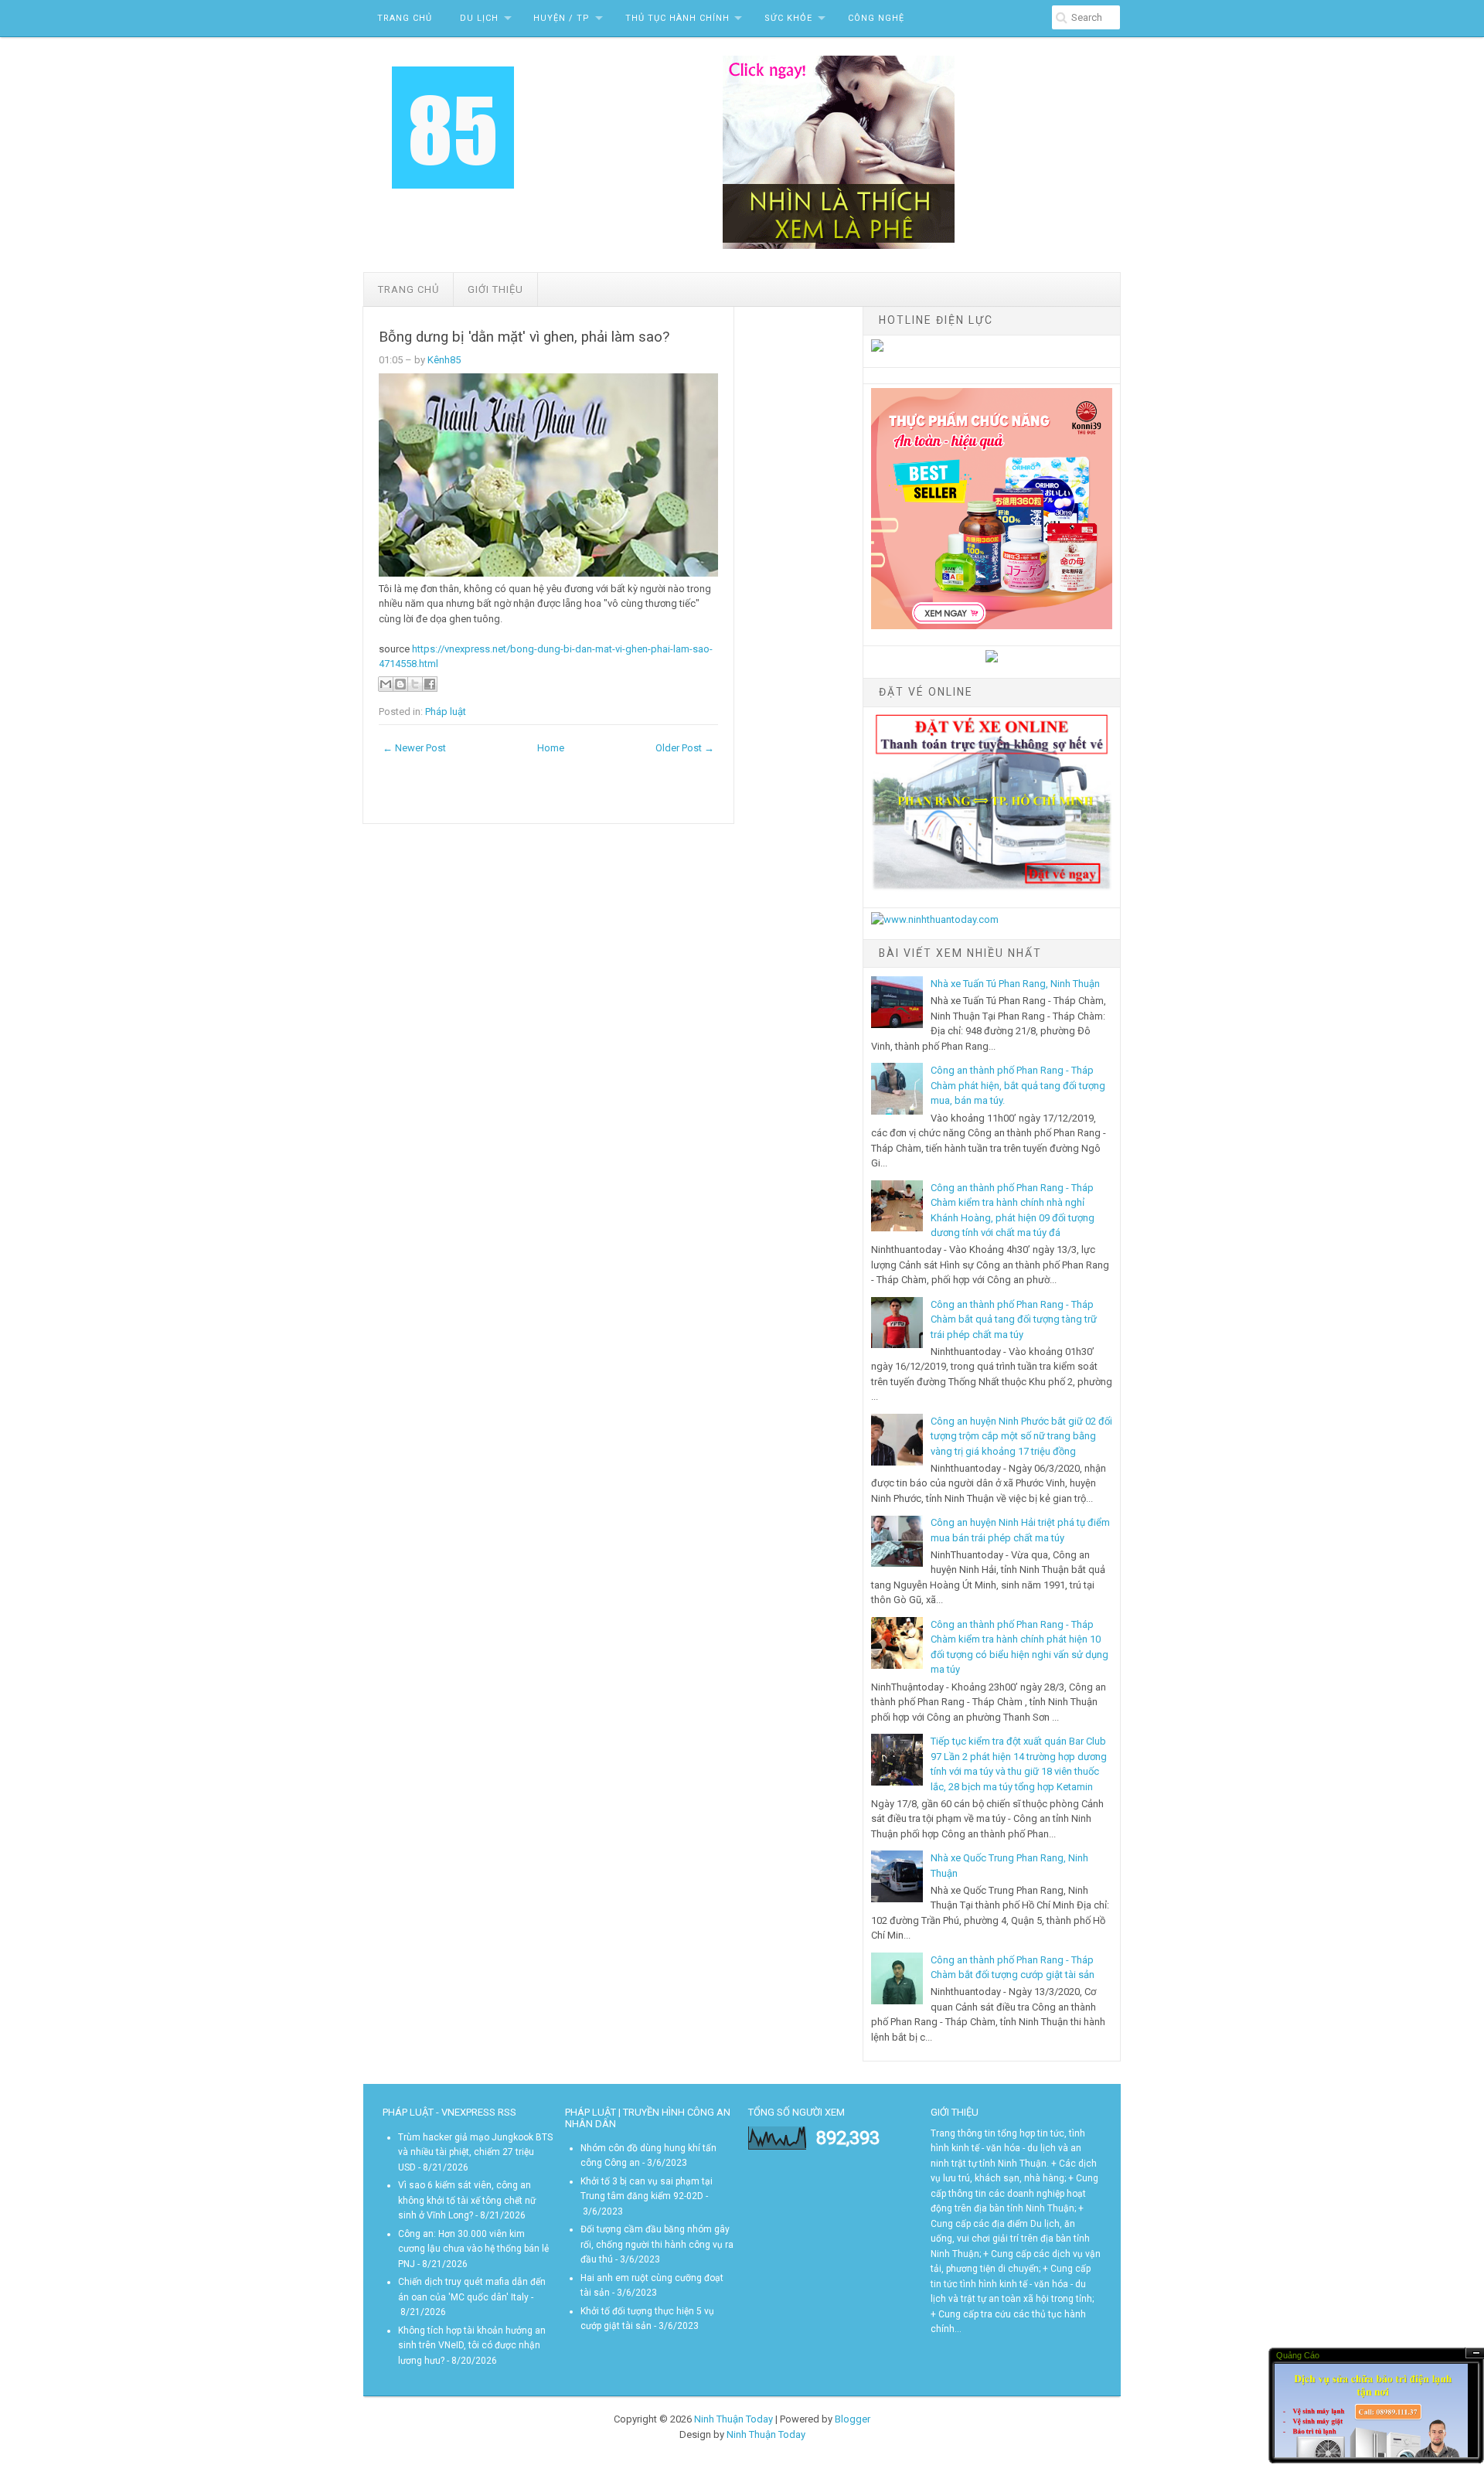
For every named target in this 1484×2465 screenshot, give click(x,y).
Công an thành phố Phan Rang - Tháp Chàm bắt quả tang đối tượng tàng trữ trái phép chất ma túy (1014, 1319)
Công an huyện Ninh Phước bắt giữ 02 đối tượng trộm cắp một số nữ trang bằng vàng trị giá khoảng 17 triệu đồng (1021, 1436)
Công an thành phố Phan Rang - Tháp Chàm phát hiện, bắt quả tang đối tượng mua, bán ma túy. (1018, 1085)
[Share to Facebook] (430, 684)
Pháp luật (446, 712)
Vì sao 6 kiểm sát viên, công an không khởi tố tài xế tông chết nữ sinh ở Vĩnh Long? (467, 2200)
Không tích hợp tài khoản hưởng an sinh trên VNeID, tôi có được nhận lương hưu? (472, 2346)
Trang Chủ (405, 18)
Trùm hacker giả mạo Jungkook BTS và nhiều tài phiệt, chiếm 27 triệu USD (475, 2152)
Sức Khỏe (788, 18)
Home (551, 748)
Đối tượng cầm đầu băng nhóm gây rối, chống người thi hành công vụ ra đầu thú (657, 2244)
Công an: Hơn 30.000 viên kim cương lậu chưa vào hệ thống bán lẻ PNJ (473, 2249)
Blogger (853, 2419)
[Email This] (386, 684)
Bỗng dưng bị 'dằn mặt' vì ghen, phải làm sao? (524, 337)
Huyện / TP (562, 18)
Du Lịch (479, 18)
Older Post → (685, 748)
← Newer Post (414, 748)
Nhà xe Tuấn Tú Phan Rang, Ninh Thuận (1015, 984)
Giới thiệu (495, 289)
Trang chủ (408, 289)
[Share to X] (415, 684)
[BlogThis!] (400, 684)
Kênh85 (444, 360)
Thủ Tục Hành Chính (677, 18)
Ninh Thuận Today (733, 2419)
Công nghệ (876, 18)
